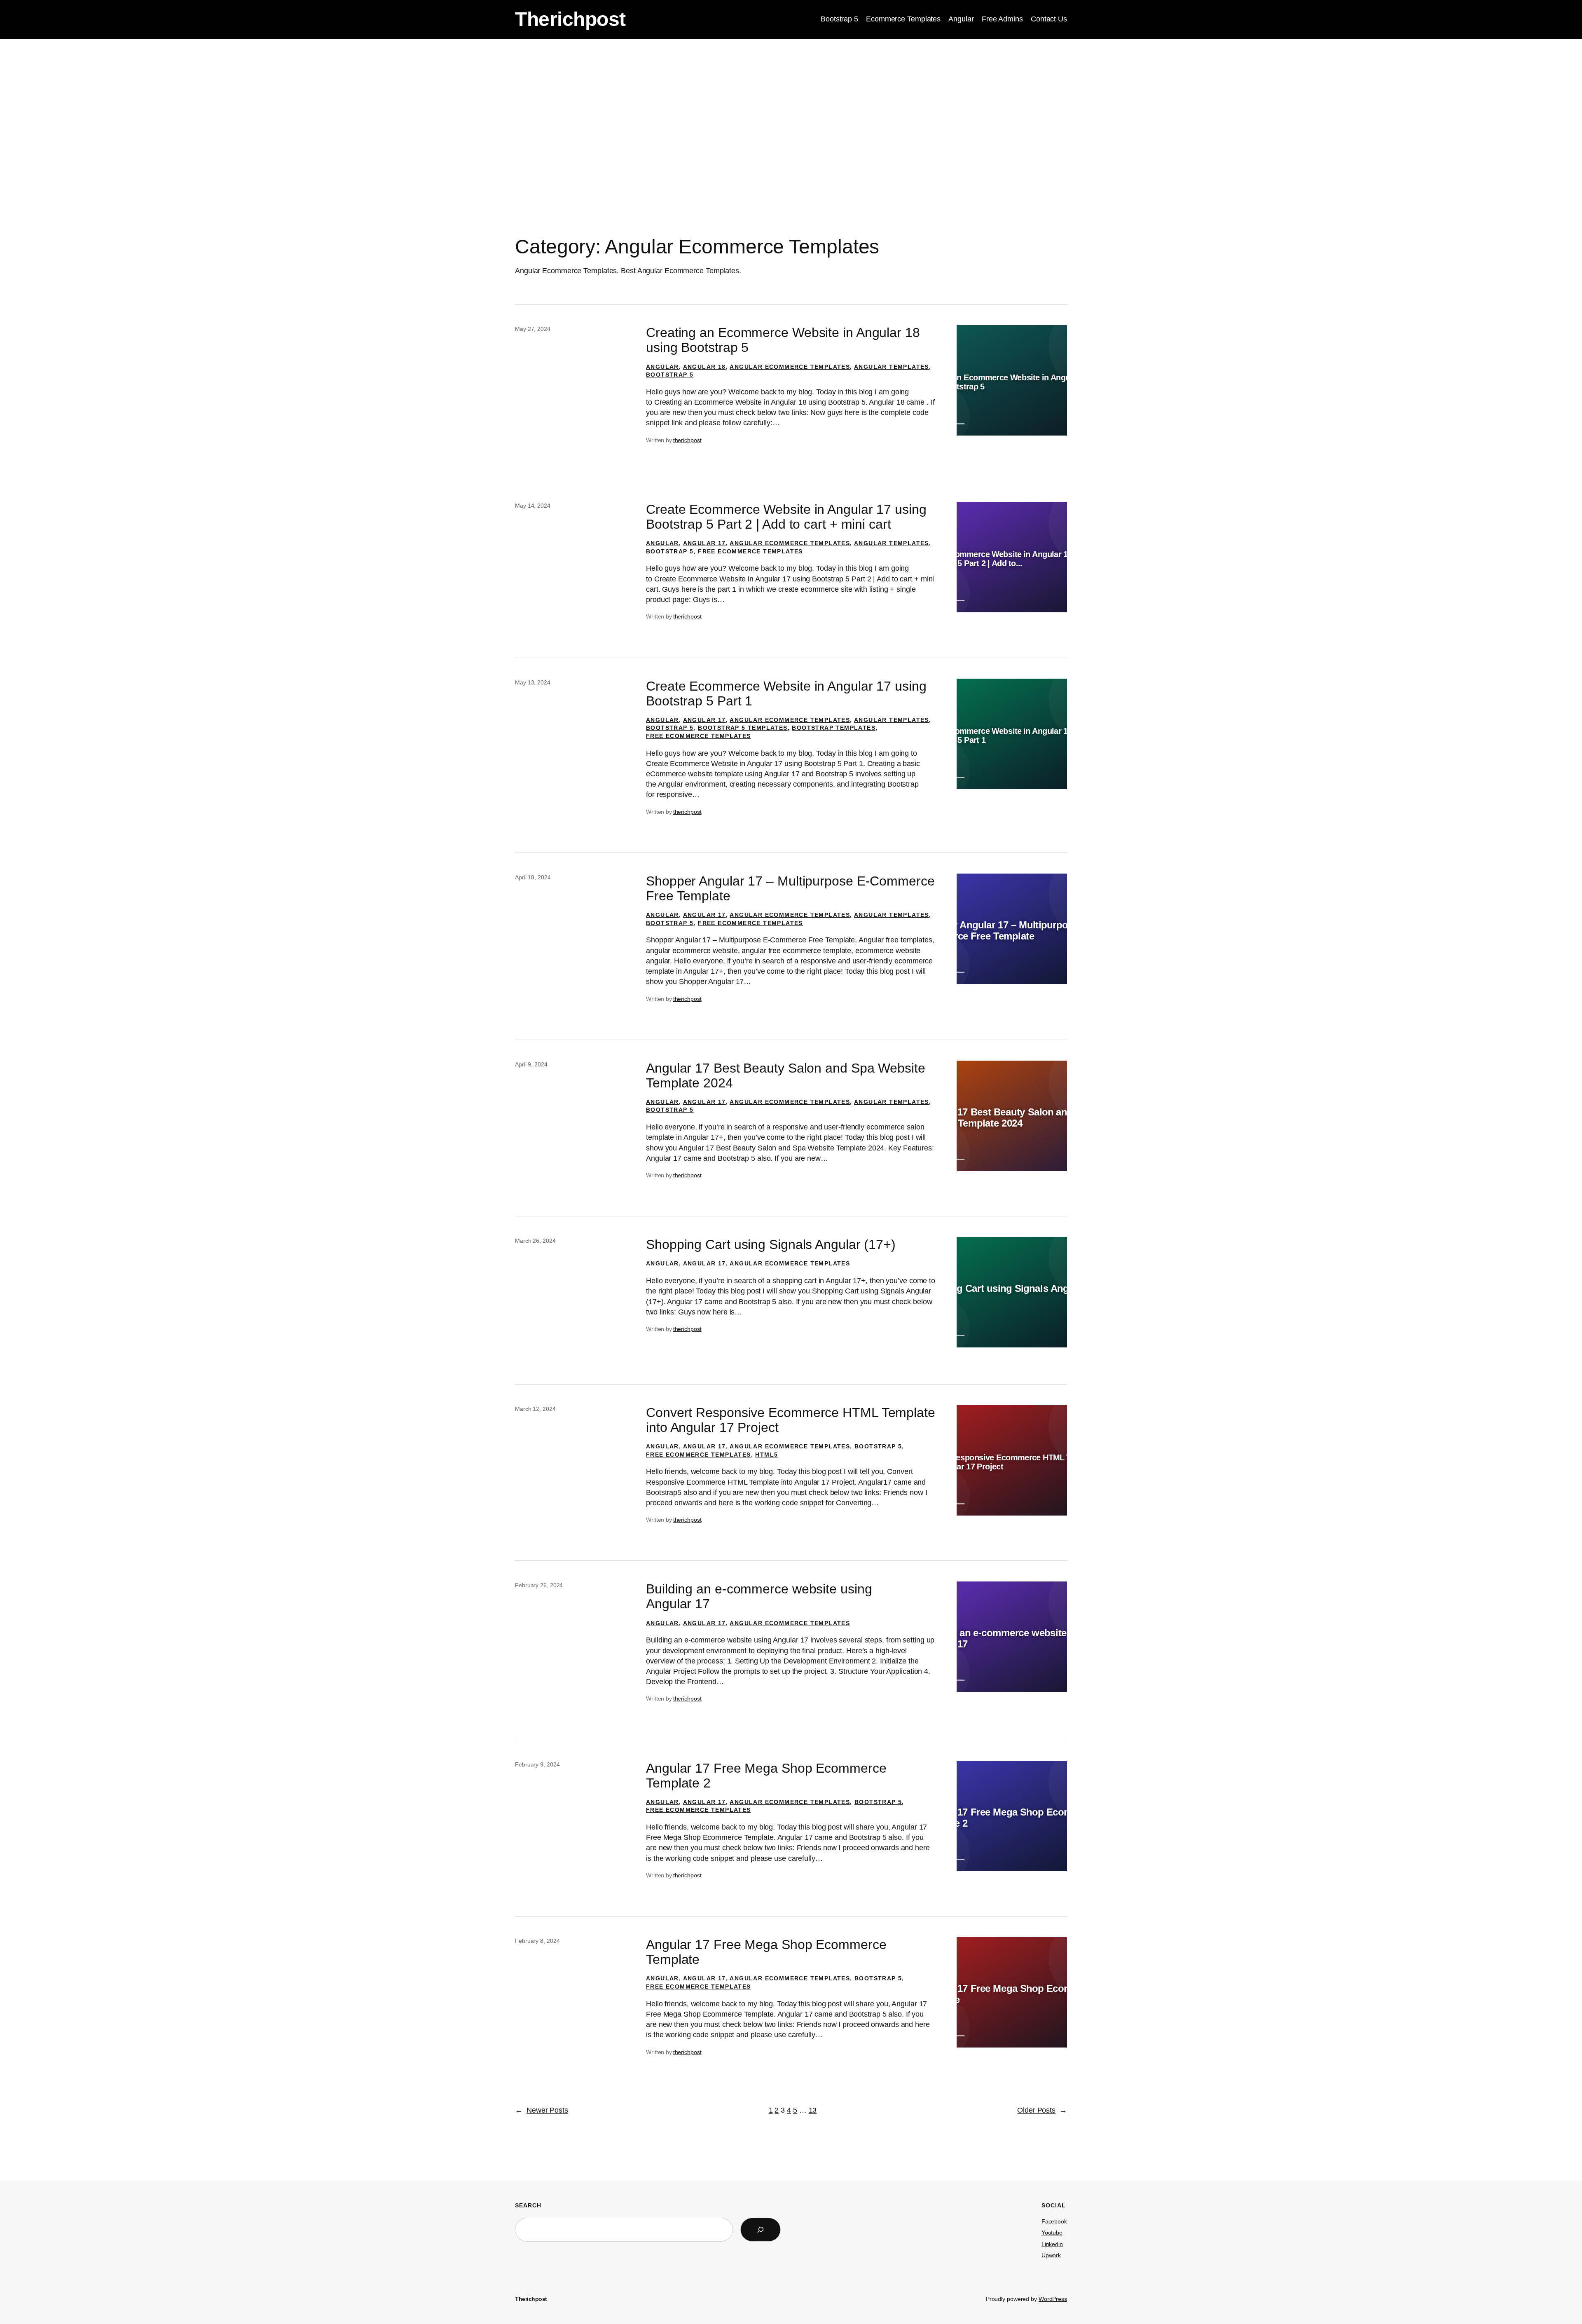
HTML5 (766, 1455)
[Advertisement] (791, 104)
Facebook (1054, 2221)
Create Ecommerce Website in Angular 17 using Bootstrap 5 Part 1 (786, 693)
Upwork (1051, 2255)
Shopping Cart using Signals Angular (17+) (771, 1244)
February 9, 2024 (537, 1764)
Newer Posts (542, 2110)
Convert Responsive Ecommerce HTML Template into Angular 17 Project (791, 1420)
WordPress (1053, 2299)
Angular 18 (704, 367)
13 (813, 2110)
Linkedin (1052, 2244)
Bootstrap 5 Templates (743, 728)
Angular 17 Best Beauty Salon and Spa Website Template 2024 (786, 1075)
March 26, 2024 (535, 1241)
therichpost (687, 440)
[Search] (761, 2230)
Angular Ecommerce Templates (790, 367)
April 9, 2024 (531, 1064)
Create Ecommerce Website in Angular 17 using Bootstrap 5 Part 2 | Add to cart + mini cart (786, 517)
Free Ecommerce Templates (750, 551)
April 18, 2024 (533, 877)
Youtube (1052, 2233)
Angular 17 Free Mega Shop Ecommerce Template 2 (766, 1776)
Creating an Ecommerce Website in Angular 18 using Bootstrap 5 (783, 340)
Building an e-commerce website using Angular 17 (759, 1596)
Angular (662, 367)
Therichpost (570, 19)
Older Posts (1042, 2110)
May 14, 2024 (533, 506)
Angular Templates (892, 367)
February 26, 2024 (539, 1585)
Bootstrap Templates (834, 728)
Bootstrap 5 (670, 375)
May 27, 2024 (533, 329)
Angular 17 (704, 543)
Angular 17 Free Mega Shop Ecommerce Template (766, 1952)
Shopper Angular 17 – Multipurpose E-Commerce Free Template (790, 888)
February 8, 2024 (537, 1941)
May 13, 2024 (533, 682)
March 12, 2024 (535, 1409)
